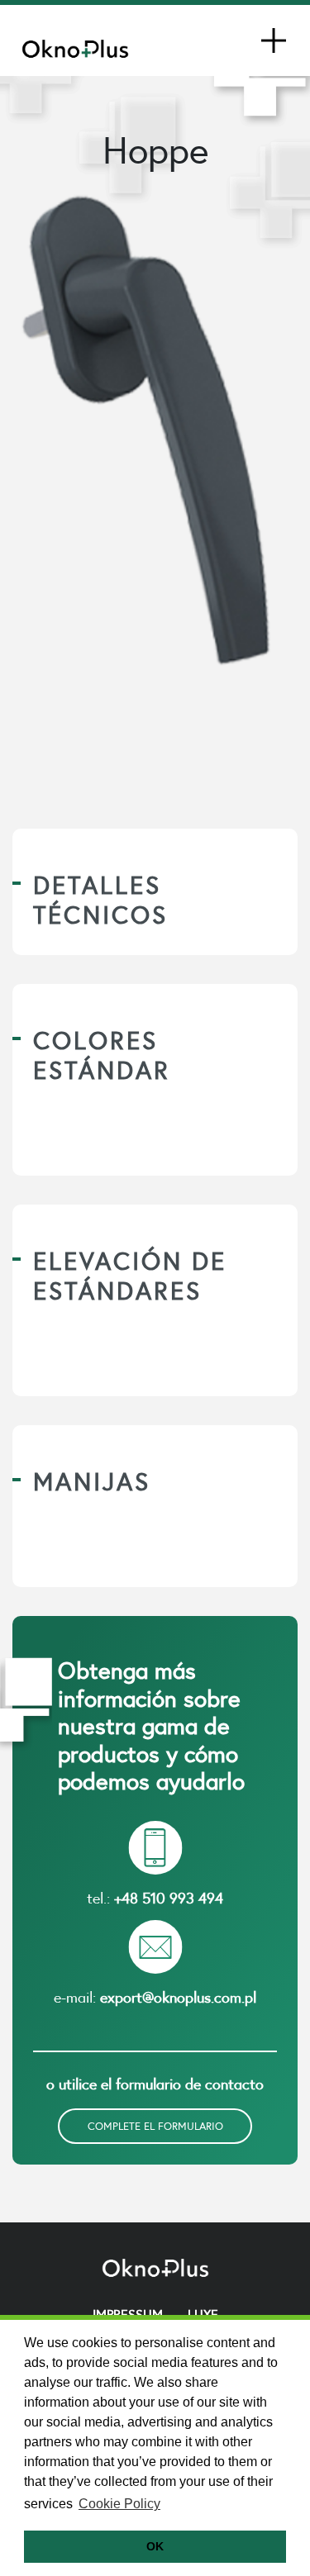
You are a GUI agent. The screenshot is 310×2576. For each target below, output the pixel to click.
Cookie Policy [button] (119, 2504)
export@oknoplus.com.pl (178, 1997)
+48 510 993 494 (169, 1898)
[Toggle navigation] (274, 40)
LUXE (203, 2314)
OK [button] (155, 2546)
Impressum (128, 2314)
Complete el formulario (155, 2126)
